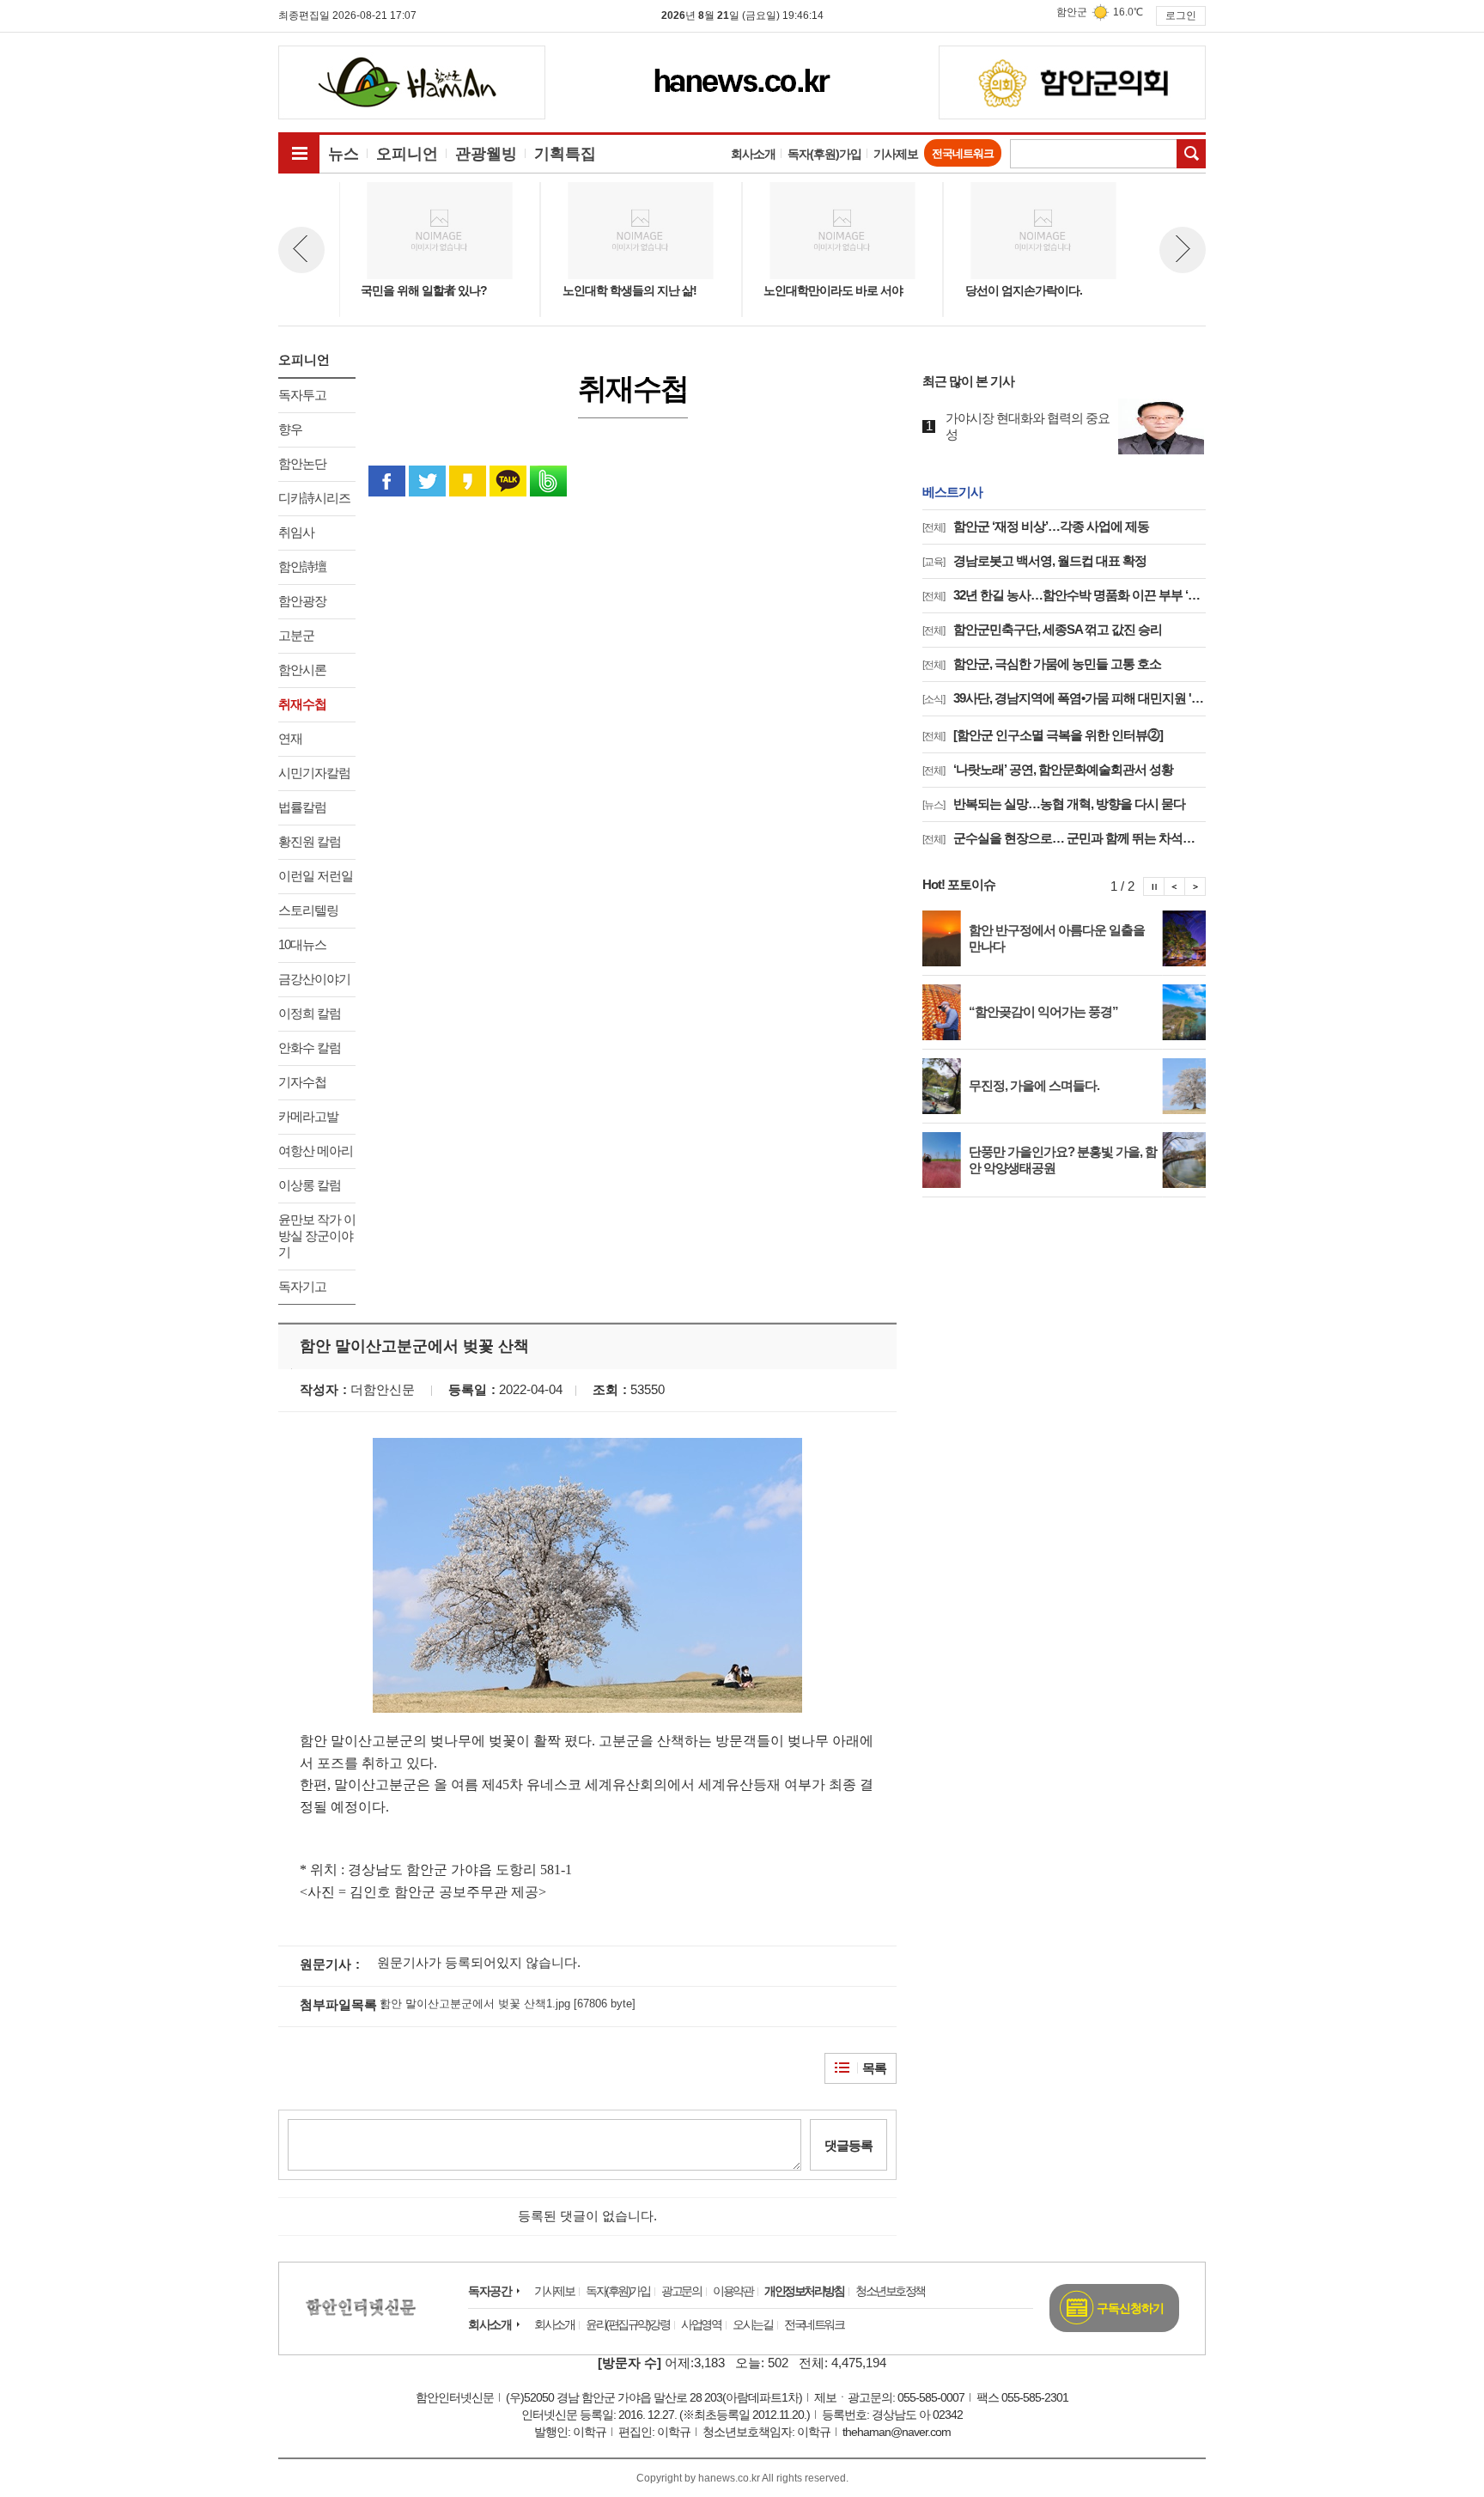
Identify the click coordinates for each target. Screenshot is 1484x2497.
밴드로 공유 (548, 481)
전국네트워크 (963, 153)
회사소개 (753, 154)
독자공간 (490, 2291)
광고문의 (681, 2291)
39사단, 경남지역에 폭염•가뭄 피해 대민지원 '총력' (1064, 698)
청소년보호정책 (890, 2291)
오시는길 (752, 2324)
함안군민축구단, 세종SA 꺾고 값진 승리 (1042, 629)
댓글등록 (848, 2145)
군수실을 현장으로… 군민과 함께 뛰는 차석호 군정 (1064, 838)
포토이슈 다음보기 (1195, 886)
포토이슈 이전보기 (1175, 886)
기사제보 (896, 154)
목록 (874, 2068)
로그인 (1181, 15)
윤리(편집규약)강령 (627, 2324)
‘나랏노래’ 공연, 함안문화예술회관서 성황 (1048, 769)
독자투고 (302, 395)
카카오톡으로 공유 (508, 481)
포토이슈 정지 (1154, 886)
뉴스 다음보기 (1183, 250)
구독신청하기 (1130, 2308)
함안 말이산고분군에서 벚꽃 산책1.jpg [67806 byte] (508, 2004)
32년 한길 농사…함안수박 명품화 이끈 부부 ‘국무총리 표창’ (1064, 595)
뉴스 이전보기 (301, 250)
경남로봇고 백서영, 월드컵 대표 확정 (1034, 560)
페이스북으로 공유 (387, 481)
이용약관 (733, 2291)
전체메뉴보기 (299, 153)
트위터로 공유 (427, 481)
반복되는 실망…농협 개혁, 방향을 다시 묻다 (1054, 804)
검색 (1191, 154)
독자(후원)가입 (824, 154)
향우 (290, 429)
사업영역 (701, 2324)
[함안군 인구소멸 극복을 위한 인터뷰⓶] (1043, 735)
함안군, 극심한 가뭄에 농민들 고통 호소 (1042, 664)
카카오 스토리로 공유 (468, 481)
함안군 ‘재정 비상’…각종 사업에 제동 (1036, 526)
